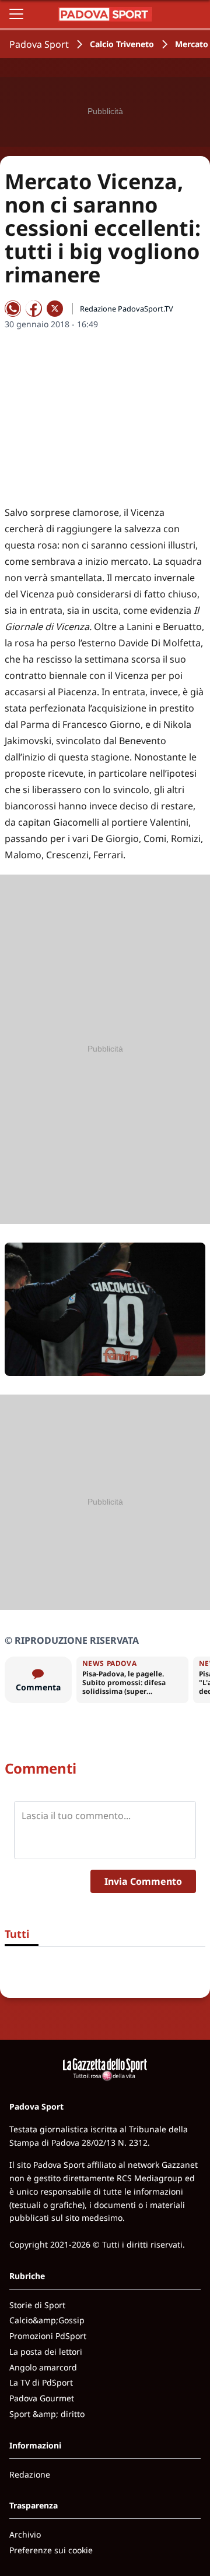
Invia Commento (143, 1881)
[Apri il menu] (16, 14)
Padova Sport (39, 44)
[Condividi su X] (55, 309)
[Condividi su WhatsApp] (13, 309)
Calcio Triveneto (122, 44)
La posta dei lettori (46, 2352)
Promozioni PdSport (48, 2336)
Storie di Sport (37, 2305)
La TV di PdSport (41, 2382)
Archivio (25, 2534)
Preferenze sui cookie (51, 2550)
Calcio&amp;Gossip (47, 2320)
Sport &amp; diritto (47, 2414)
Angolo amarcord (43, 2367)
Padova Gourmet (42, 2398)
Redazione (30, 2474)
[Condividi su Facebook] (34, 309)
